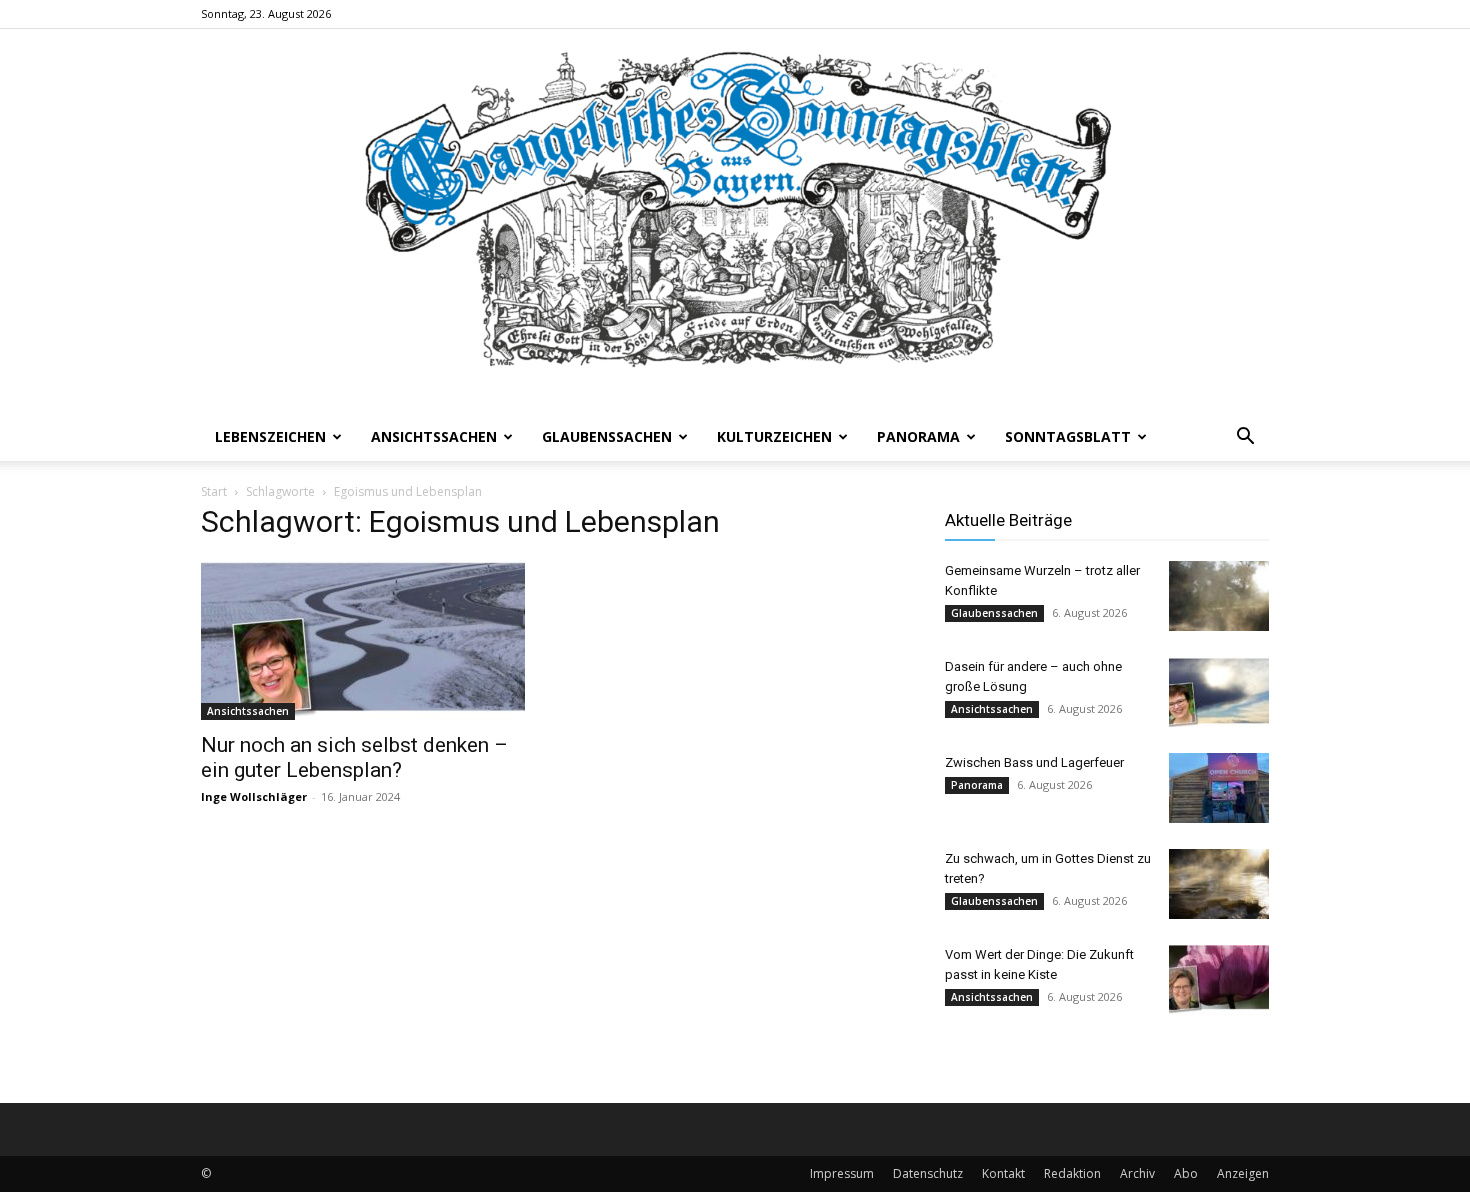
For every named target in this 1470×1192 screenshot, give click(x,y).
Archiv (1137, 1173)
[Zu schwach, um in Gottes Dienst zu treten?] (1219, 884)
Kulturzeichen (774, 436)
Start (214, 491)
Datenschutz (928, 1173)
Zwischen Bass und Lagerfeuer (1034, 762)
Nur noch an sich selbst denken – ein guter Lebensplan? (354, 757)
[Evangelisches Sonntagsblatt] (735, 221)
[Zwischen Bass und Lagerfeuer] (1219, 788)
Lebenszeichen (270, 436)
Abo (1186, 1173)
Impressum (842, 1173)
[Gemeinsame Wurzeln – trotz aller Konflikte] (1219, 596)
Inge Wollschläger (254, 796)
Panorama (918, 436)
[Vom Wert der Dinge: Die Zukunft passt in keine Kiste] (1219, 980)
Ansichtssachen (434, 436)
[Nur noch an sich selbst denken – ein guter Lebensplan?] (363, 640)
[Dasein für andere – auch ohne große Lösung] (1219, 692)
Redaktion (1072, 1173)
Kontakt (1003, 1173)
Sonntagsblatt (1068, 436)
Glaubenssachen (607, 436)
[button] (1245, 438)
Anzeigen (1243, 1173)
